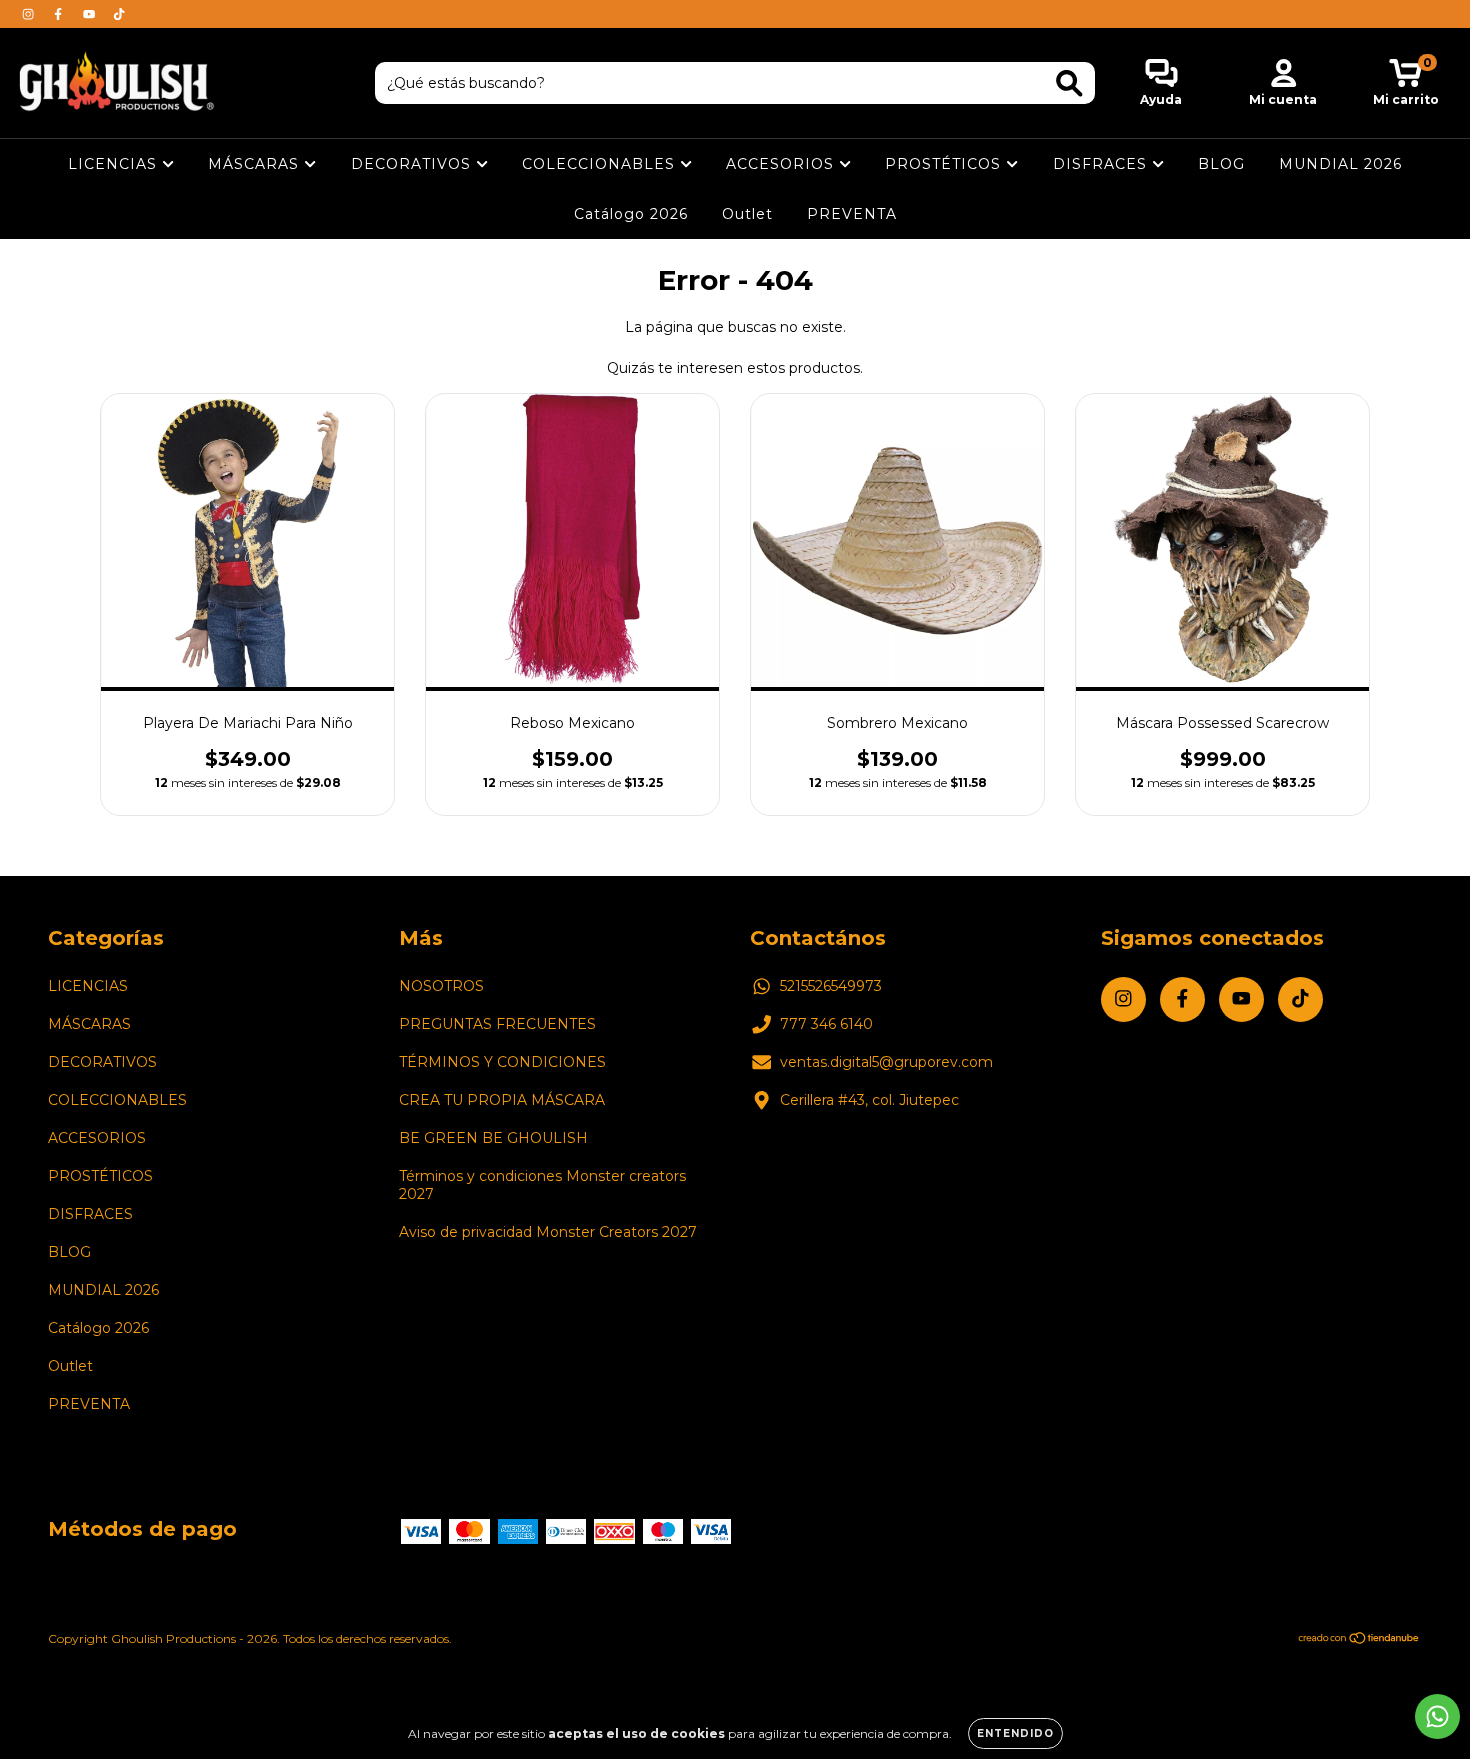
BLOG (1221, 164)
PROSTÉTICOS (945, 164)
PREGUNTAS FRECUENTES (497, 1024)
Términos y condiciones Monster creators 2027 (542, 1185)
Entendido (1015, 1733)
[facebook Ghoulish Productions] (60, 14)
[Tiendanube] (1359, 1640)
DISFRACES (1102, 164)
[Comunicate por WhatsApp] (1437, 1716)
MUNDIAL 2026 (1340, 164)
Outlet (747, 214)
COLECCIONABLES (601, 164)
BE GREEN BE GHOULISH (493, 1138)
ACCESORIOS (782, 164)
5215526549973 (831, 986)
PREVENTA (852, 214)
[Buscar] (1069, 83)
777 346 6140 (826, 1024)
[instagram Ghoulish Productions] (30, 14)
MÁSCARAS (256, 164)
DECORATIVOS (413, 164)
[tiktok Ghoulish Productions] (119, 14)
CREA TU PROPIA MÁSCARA (502, 1100)
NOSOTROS (441, 986)
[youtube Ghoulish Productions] (91, 14)
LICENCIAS (115, 164)
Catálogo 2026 (631, 214)
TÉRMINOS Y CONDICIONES (502, 1062)
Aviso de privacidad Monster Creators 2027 (548, 1232)
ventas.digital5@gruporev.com (886, 1062)
